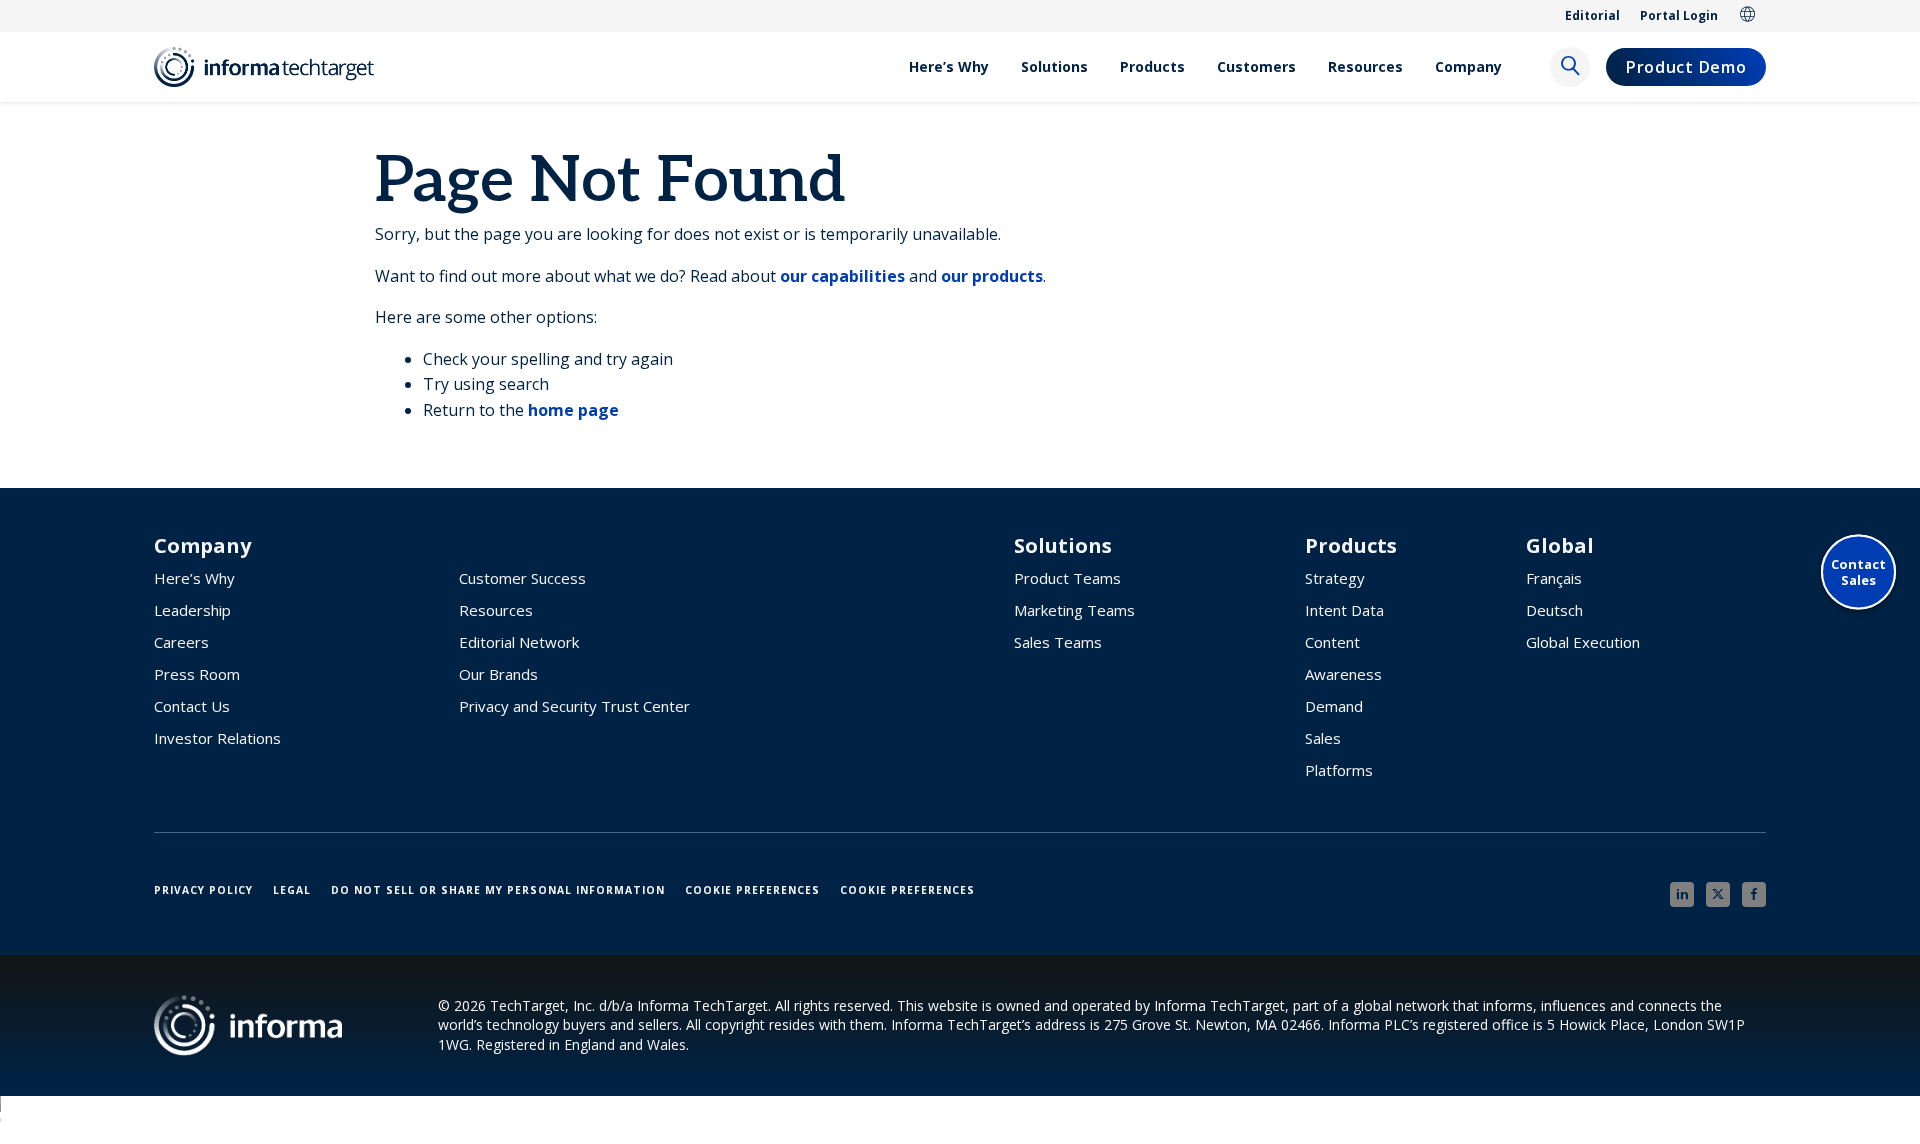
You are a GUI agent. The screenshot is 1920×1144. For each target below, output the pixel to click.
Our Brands (498, 674)
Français (1554, 578)
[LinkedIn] (1682, 894)
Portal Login (1679, 15)
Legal (292, 890)
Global (1748, 16)
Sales (1323, 738)
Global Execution (1583, 642)
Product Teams (1067, 578)
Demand (1334, 706)
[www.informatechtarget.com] (274, 67)
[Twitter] (1718, 894)
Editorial (1592, 15)
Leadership (192, 610)
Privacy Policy (203, 890)
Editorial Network (519, 642)
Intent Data (1344, 610)
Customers (1256, 66)
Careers (181, 642)
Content (1332, 642)
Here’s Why (949, 66)
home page (573, 410)
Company (1468, 66)
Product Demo (1686, 67)
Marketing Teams (1074, 610)
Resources (1365, 66)
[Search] (1570, 67)
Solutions (1054, 66)
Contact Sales (1858, 571)
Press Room (197, 674)
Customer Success (522, 578)
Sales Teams (1058, 642)
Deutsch (1554, 610)
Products (1152, 66)
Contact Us (192, 706)
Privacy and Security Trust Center (574, 706)
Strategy (1335, 578)
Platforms (1339, 770)
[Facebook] (1754, 894)
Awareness (1343, 674)
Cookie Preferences (752, 890)
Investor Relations (217, 738)
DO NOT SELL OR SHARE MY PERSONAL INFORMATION (498, 890)
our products (992, 276)
